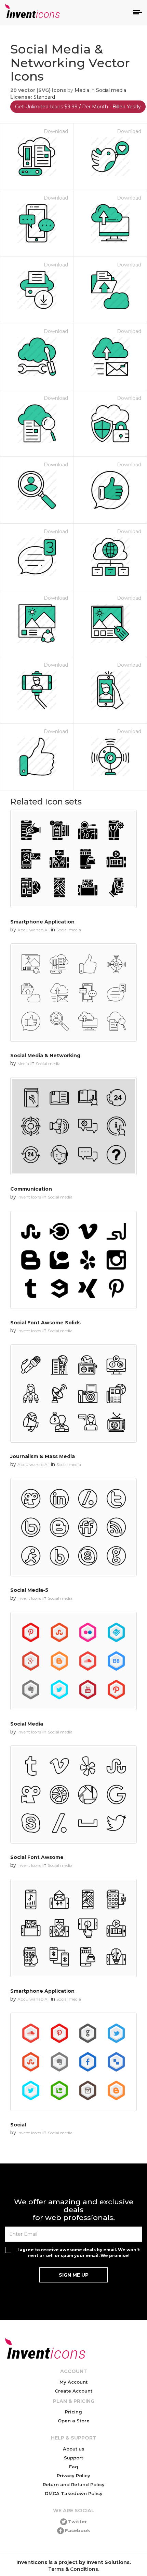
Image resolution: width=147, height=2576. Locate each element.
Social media (111, 90)
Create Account (73, 2391)
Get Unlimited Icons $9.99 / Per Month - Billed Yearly (78, 107)
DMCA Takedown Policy (74, 2493)
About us (74, 2449)
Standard (44, 97)
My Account (73, 2382)
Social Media (27, 1724)
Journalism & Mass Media (43, 1456)
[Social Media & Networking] (73, 993)
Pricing (73, 2412)
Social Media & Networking (45, 1056)
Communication (31, 1189)
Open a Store (74, 2421)
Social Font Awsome (37, 1857)
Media (82, 90)
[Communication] (73, 1126)
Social (18, 2125)
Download (56, 131)
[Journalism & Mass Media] (73, 1393)
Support (73, 2458)
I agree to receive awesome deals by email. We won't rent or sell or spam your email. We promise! (79, 2253)
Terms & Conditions (73, 2569)
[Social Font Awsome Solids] (73, 1260)
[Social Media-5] (73, 1527)
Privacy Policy (73, 2476)
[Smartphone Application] (73, 859)
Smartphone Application (42, 922)
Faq (74, 2467)
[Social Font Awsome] (73, 1795)
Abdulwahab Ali (34, 930)
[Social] (73, 2062)
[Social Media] (73, 1661)
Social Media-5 (29, 1590)
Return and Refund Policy (74, 2484)
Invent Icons (29, 1197)
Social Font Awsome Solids (45, 1323)
